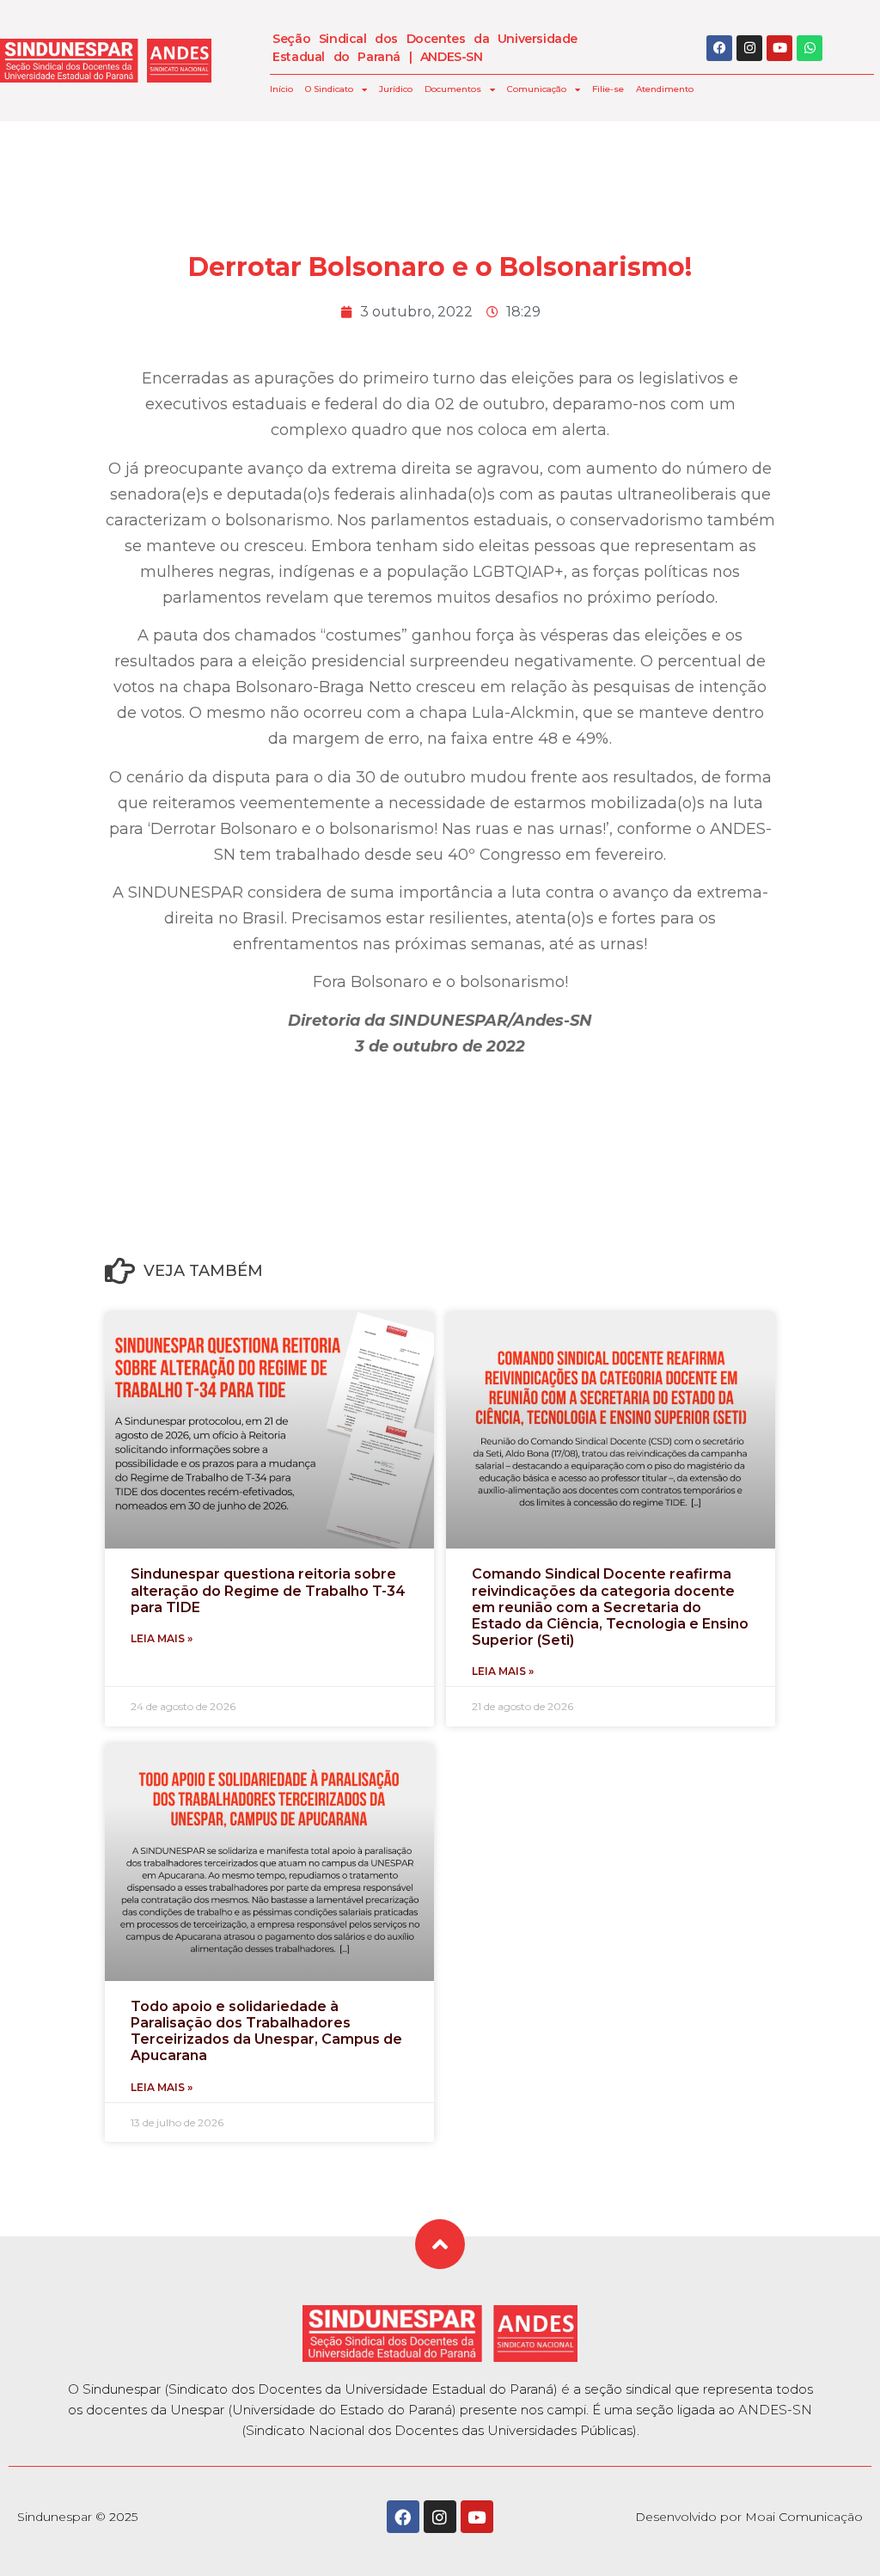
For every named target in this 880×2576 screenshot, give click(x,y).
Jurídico (396, 89)
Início (281, 89)
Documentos (453, 89)
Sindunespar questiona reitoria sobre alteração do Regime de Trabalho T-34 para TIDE (268, 1590)
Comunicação (537, 89)
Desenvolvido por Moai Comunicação (749, 2517)
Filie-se (608, 89)
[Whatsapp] (810, 48)
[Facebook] (719, 48)
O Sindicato (329, 89)
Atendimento (665, 89)
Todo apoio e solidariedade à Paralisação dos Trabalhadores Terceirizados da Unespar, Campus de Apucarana (266, 2031)
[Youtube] (779, 48)
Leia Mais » (162, 1638)
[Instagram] (749, 48)
